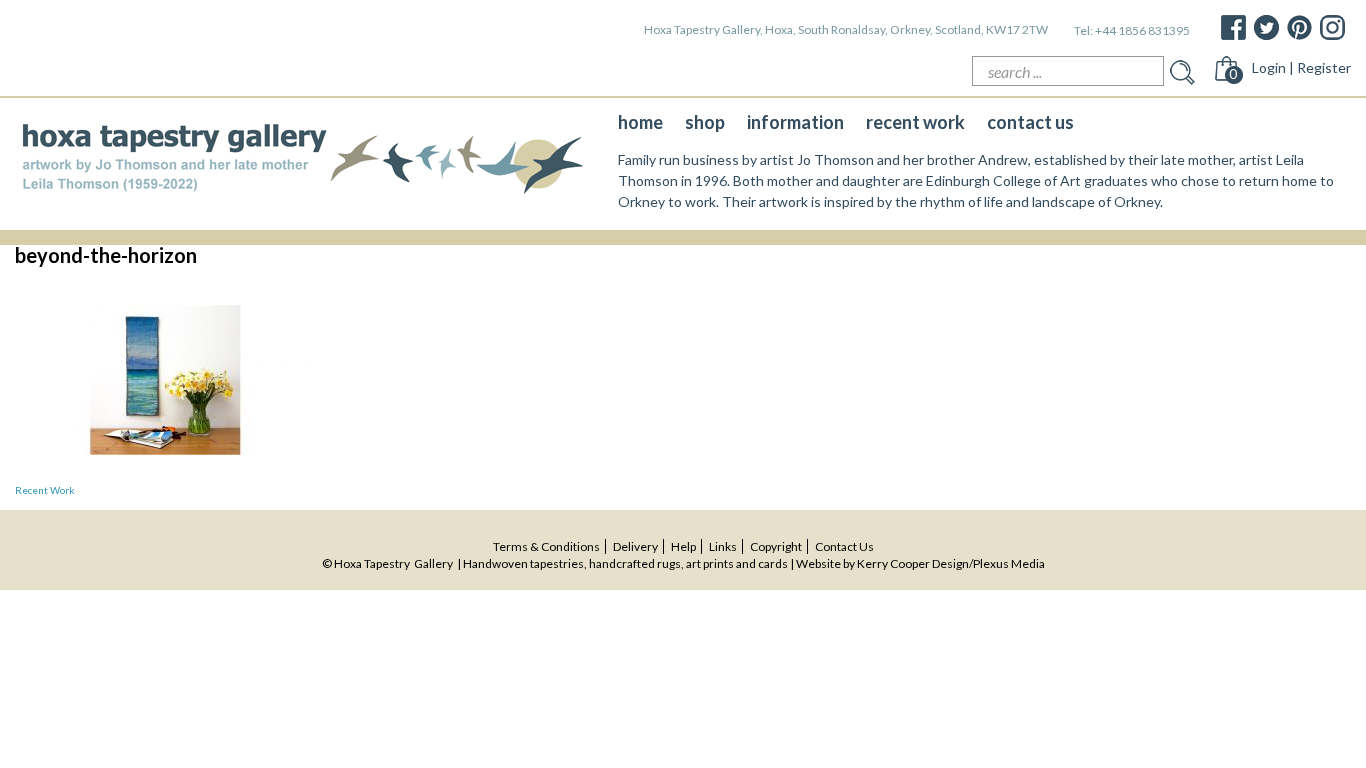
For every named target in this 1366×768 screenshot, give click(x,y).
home (640, 122)
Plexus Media (1009, 563)
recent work (915, 122)
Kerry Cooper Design (913, 563)
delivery (635, 546)
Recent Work (45, 490)
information (795, 122)
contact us (1030, 122)
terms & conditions (546, 546)
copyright (776, 546)
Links (723, 546)
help (683, 546)
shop (705, 122)
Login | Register (1301, 67)
